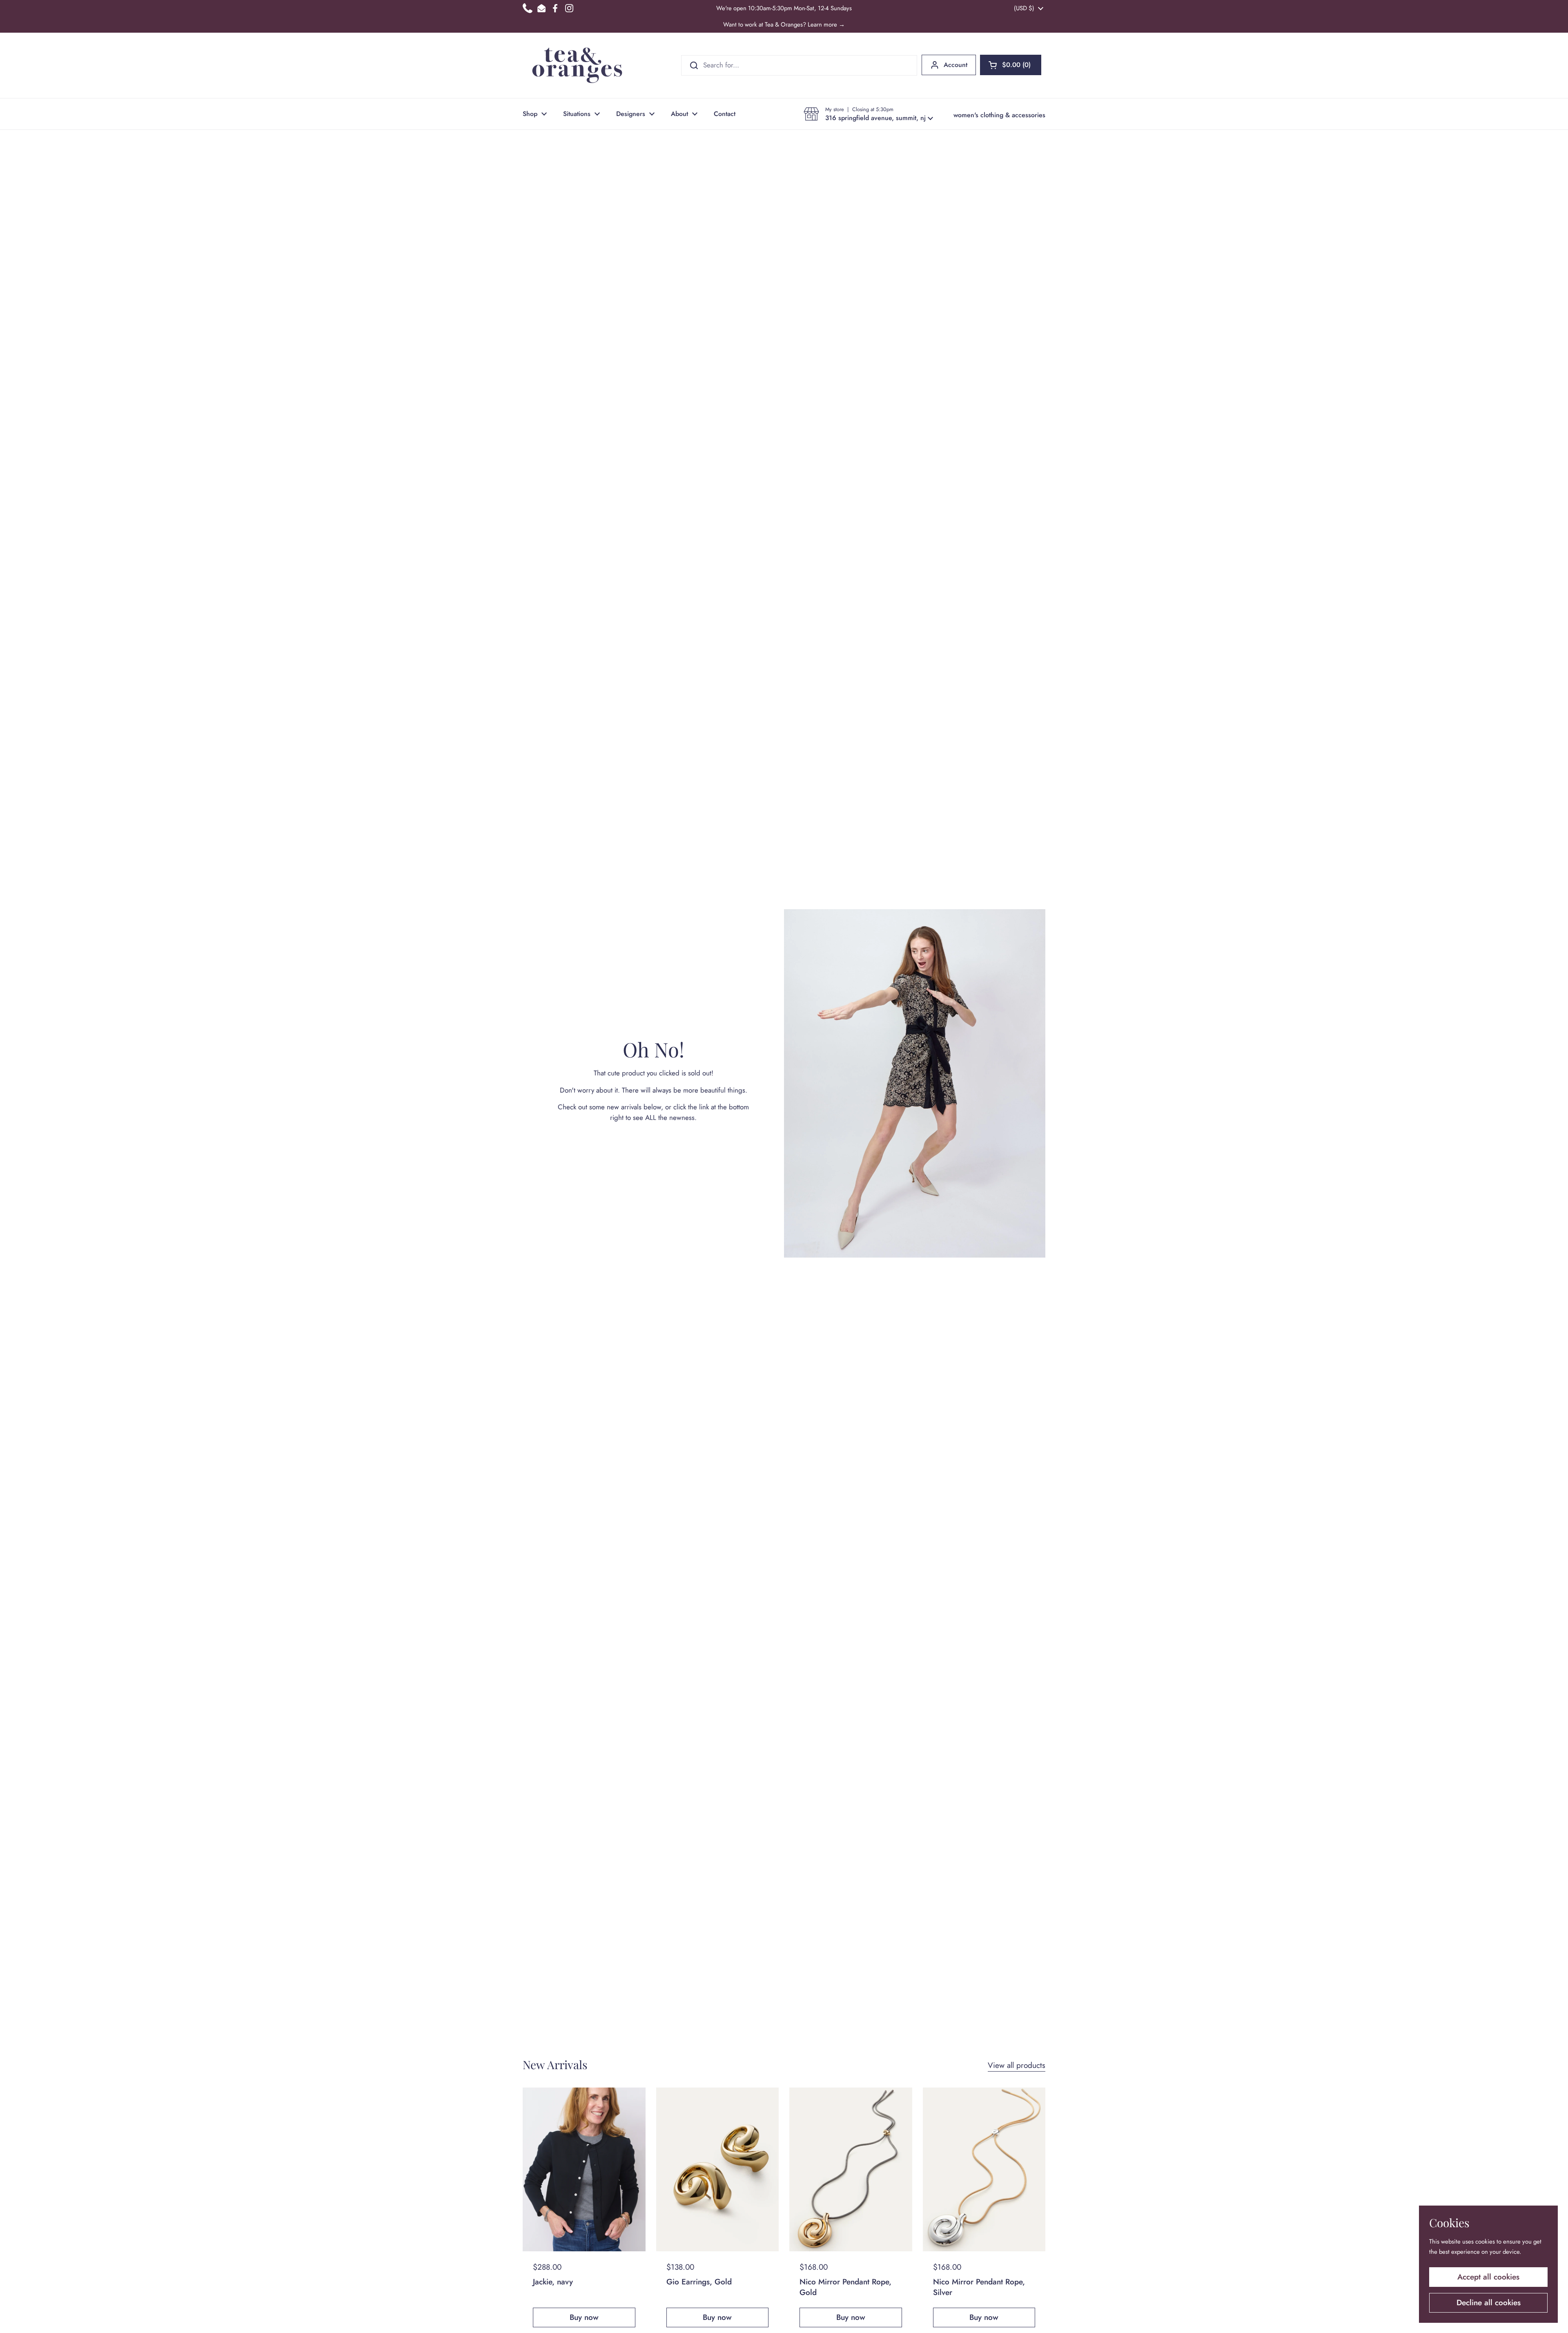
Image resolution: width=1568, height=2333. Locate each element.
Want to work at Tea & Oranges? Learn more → (784, 25)
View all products (1017, 2065)
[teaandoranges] (577, 65)
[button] (1011, 65)
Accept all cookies (1488, 2277)
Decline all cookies (1489, 2303)
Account (955, 65)
